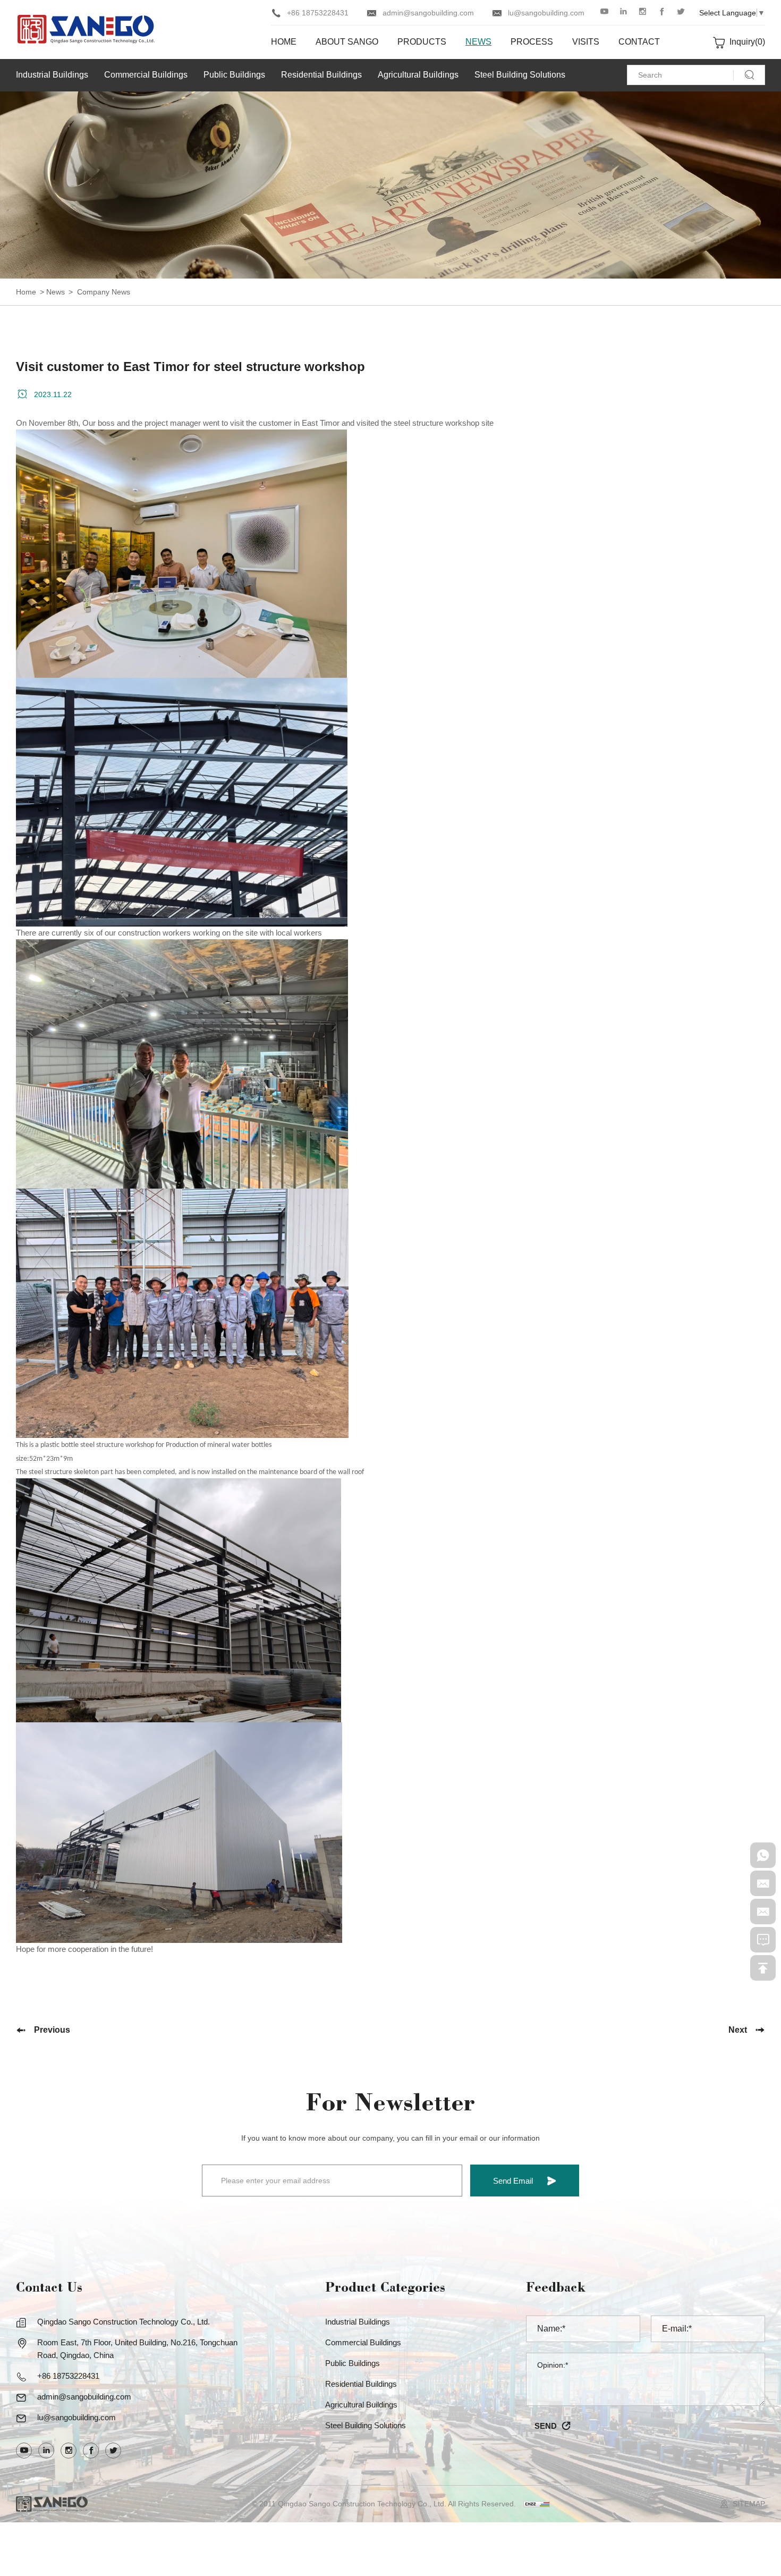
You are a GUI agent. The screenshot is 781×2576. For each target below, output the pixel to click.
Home (26, 292)
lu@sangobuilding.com (546, 13)
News (56, 292)
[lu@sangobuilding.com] (763, 1912)
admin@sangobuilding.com (428, 13)
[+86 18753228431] (763, 1855)
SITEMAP (749, 2504)
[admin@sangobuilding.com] (763, 1883)
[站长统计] (537, 2504)
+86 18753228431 (318, 13)
